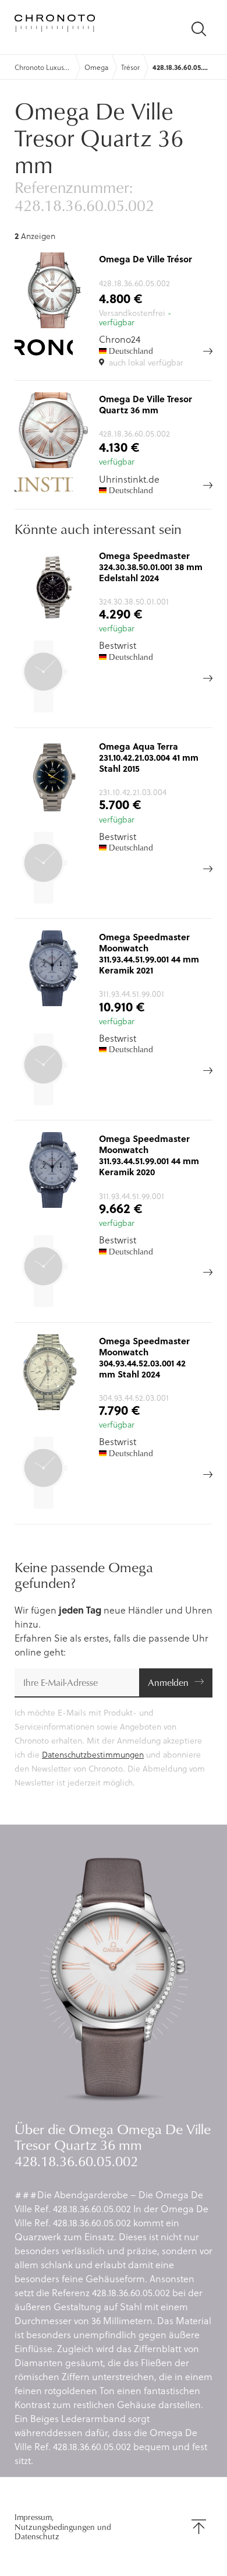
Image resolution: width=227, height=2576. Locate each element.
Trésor (130, 67)
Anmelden (168, 1682)
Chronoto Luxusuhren (43, 67)
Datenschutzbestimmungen (93, 1754)
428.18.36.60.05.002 (181, 67)
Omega (96, 67)
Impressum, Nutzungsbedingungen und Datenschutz (63, 2526)
